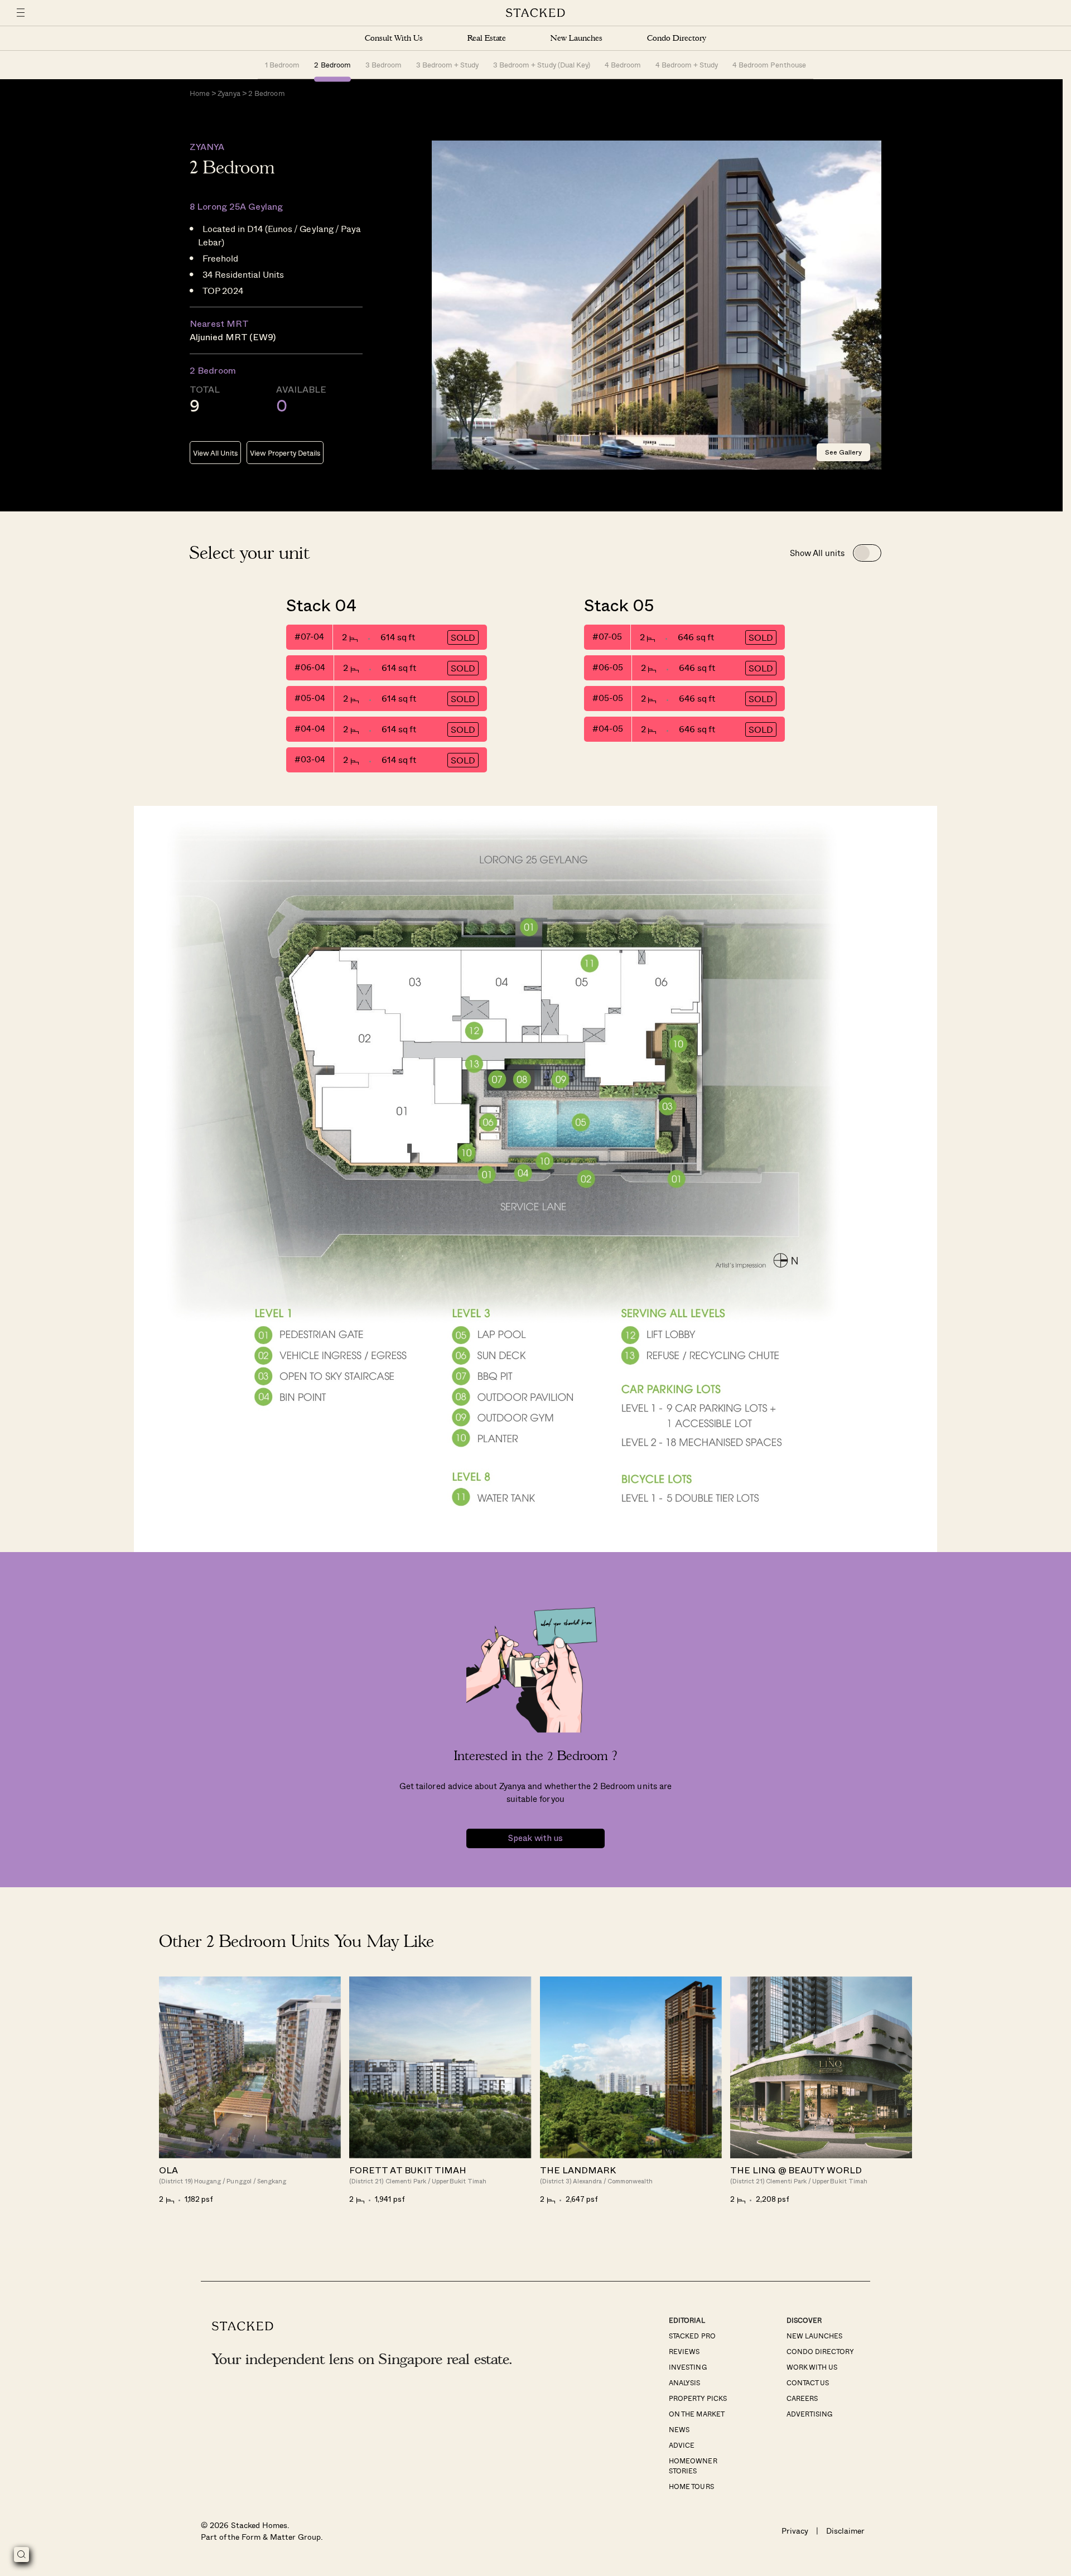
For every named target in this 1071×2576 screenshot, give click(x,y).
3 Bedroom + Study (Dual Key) (542, 64)
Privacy (795, 2531)
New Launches (576, 38)
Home (200, 93)
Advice (682, 2445)
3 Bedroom (383, 64)
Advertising (809, 2414)
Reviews (684, 2351)
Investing (688, 2367)
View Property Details (285, 453)
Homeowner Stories (693, 2466)
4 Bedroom (623, 64)
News (679, 2429)
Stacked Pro (692, 2336)
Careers (802, 2398)
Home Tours (691, 2486)
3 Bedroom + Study (447, 64)
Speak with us (535, 1838)
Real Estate (487, 38)
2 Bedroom (332, 64)
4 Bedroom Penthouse (769, 64)
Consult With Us (394, 38)
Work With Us (812, 2367)
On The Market (696, 2414)
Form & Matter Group (281, 2537)
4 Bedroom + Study (687, 64)
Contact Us (808, 2382)
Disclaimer (845, 2531)
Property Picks (698, 2398)
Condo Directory (677, 38)
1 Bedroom (282, 64)
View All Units (215, 453)
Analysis (684, 2382)
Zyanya (229, 93)
